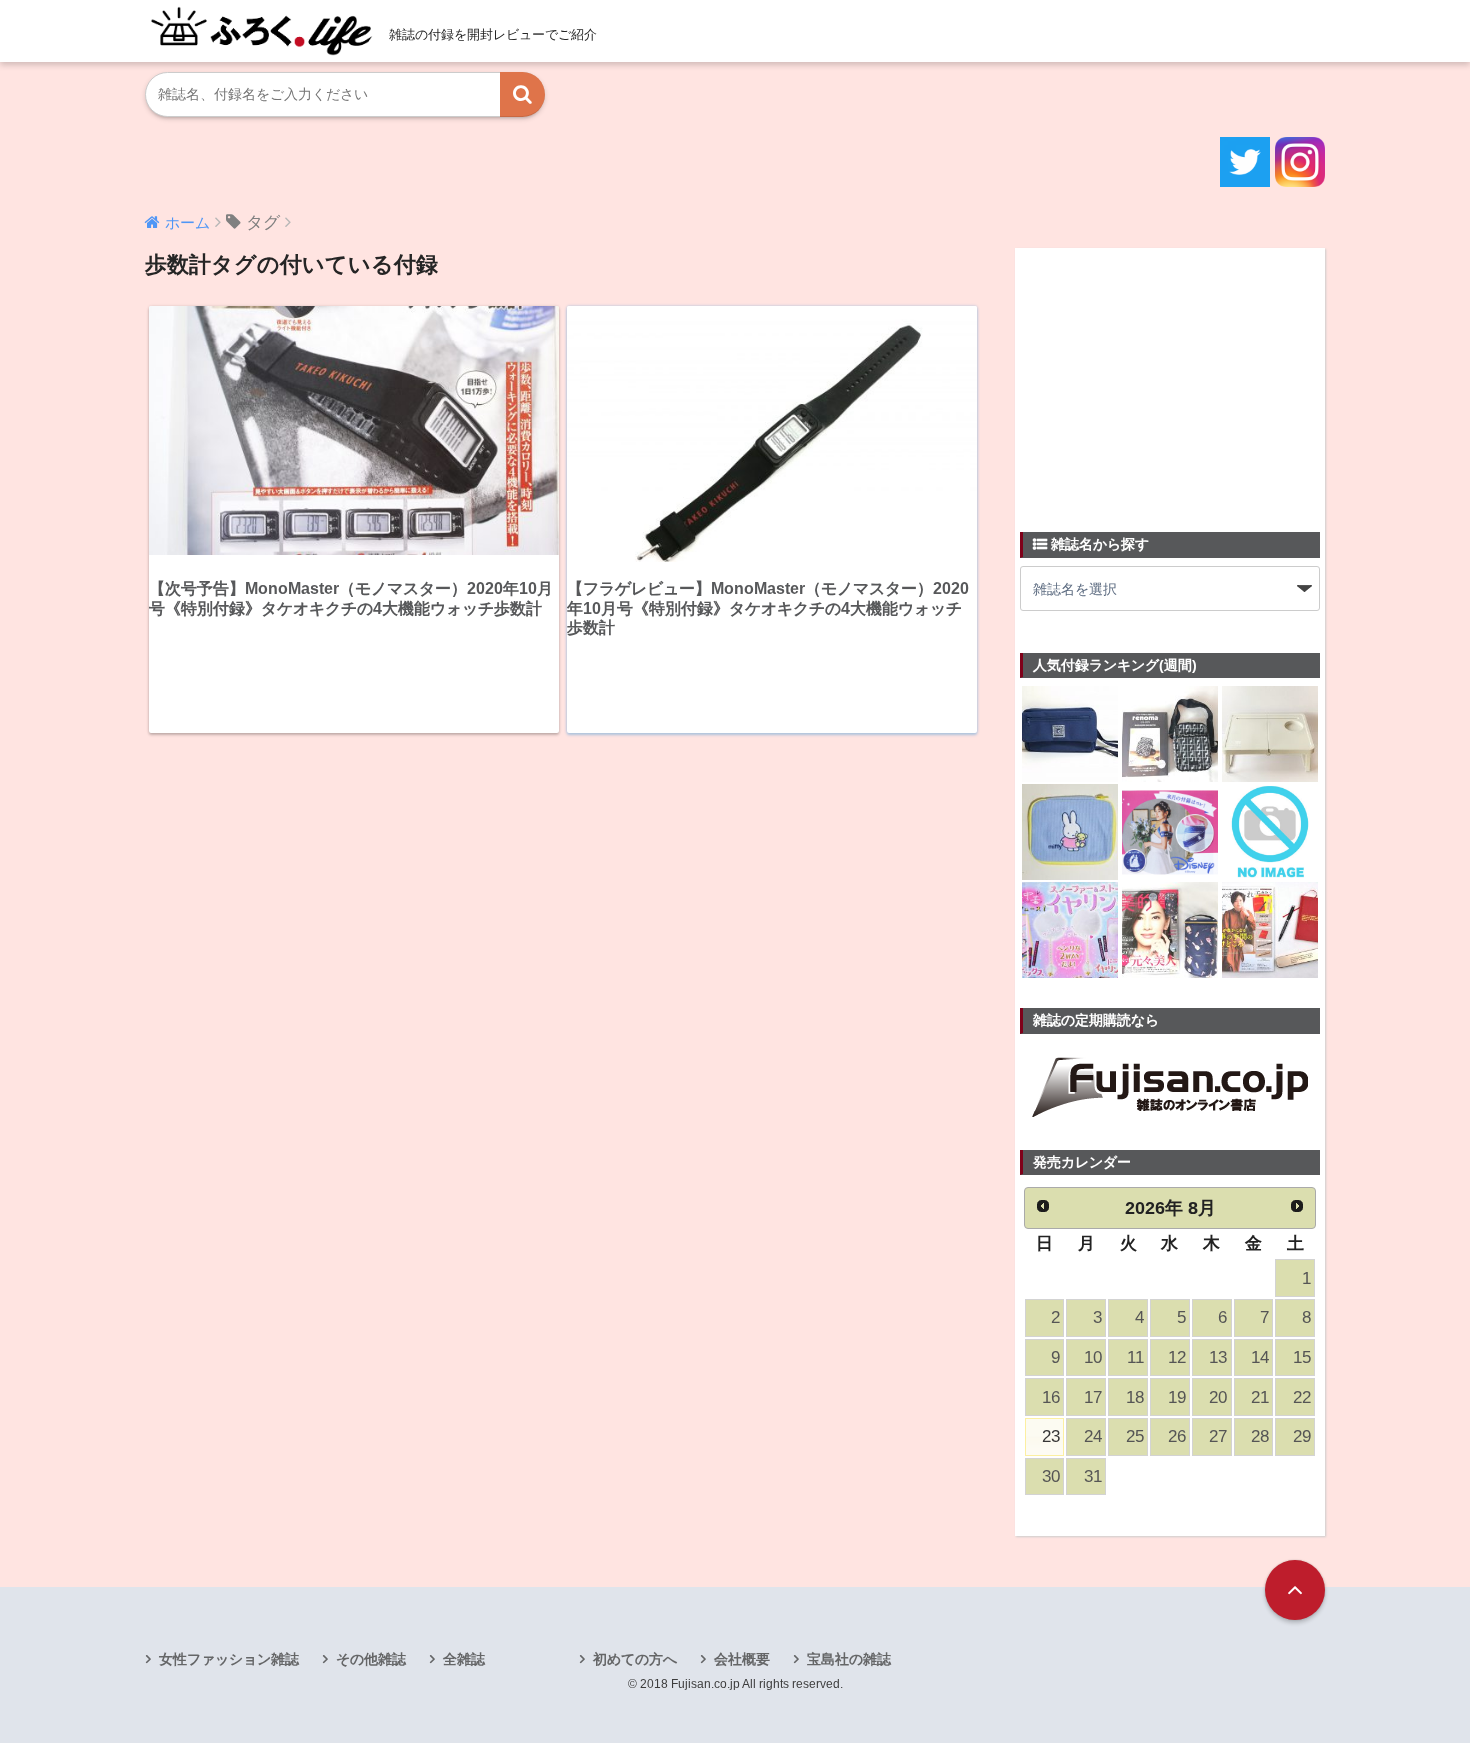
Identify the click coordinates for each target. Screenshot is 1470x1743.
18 (1135, 1397)
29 (1302, 1436)
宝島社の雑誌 (849, 1659)
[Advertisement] (1170, 378)
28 (1260, 1436)
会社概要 (742, 1659)
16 (1051, 1397)
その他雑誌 (371, 1659)
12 (1177, 1357)
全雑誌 (464, 1659)
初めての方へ (635, 1659)
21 (1260, 1397)
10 (1093, 1357)
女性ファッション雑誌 (229, 1659)
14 (1260, 1357)
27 (1218, 1436)
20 (1218, 1397)
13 (1218, 1357)
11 (1135, 1357)
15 (1302, 1357)
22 (1302, 1397)
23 (1051, 1436)
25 (1135, 1436)
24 (1093, 1436)
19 (1177, 1397)
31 (1093, 1476)
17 (1093, 1397)
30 (1051, 1476)
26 (1177, 1436)
